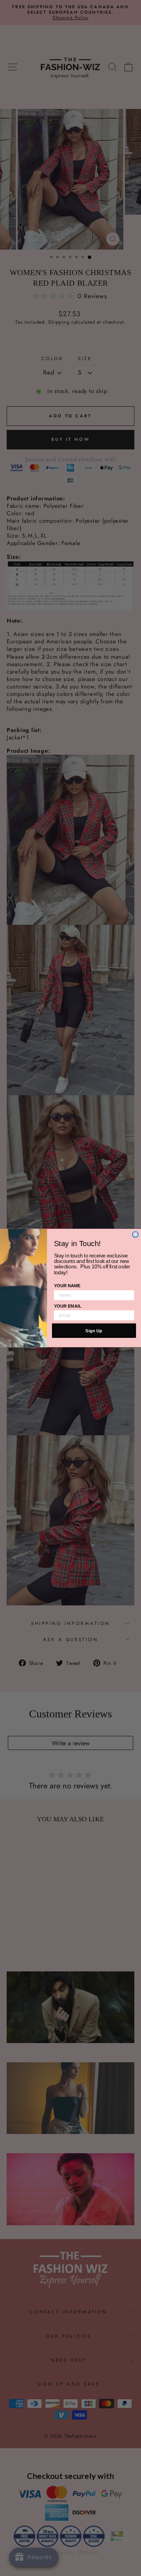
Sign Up (94, 1331)
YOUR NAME (67, 1286)
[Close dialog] (136, 1234)
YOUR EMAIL (68, 1306)
